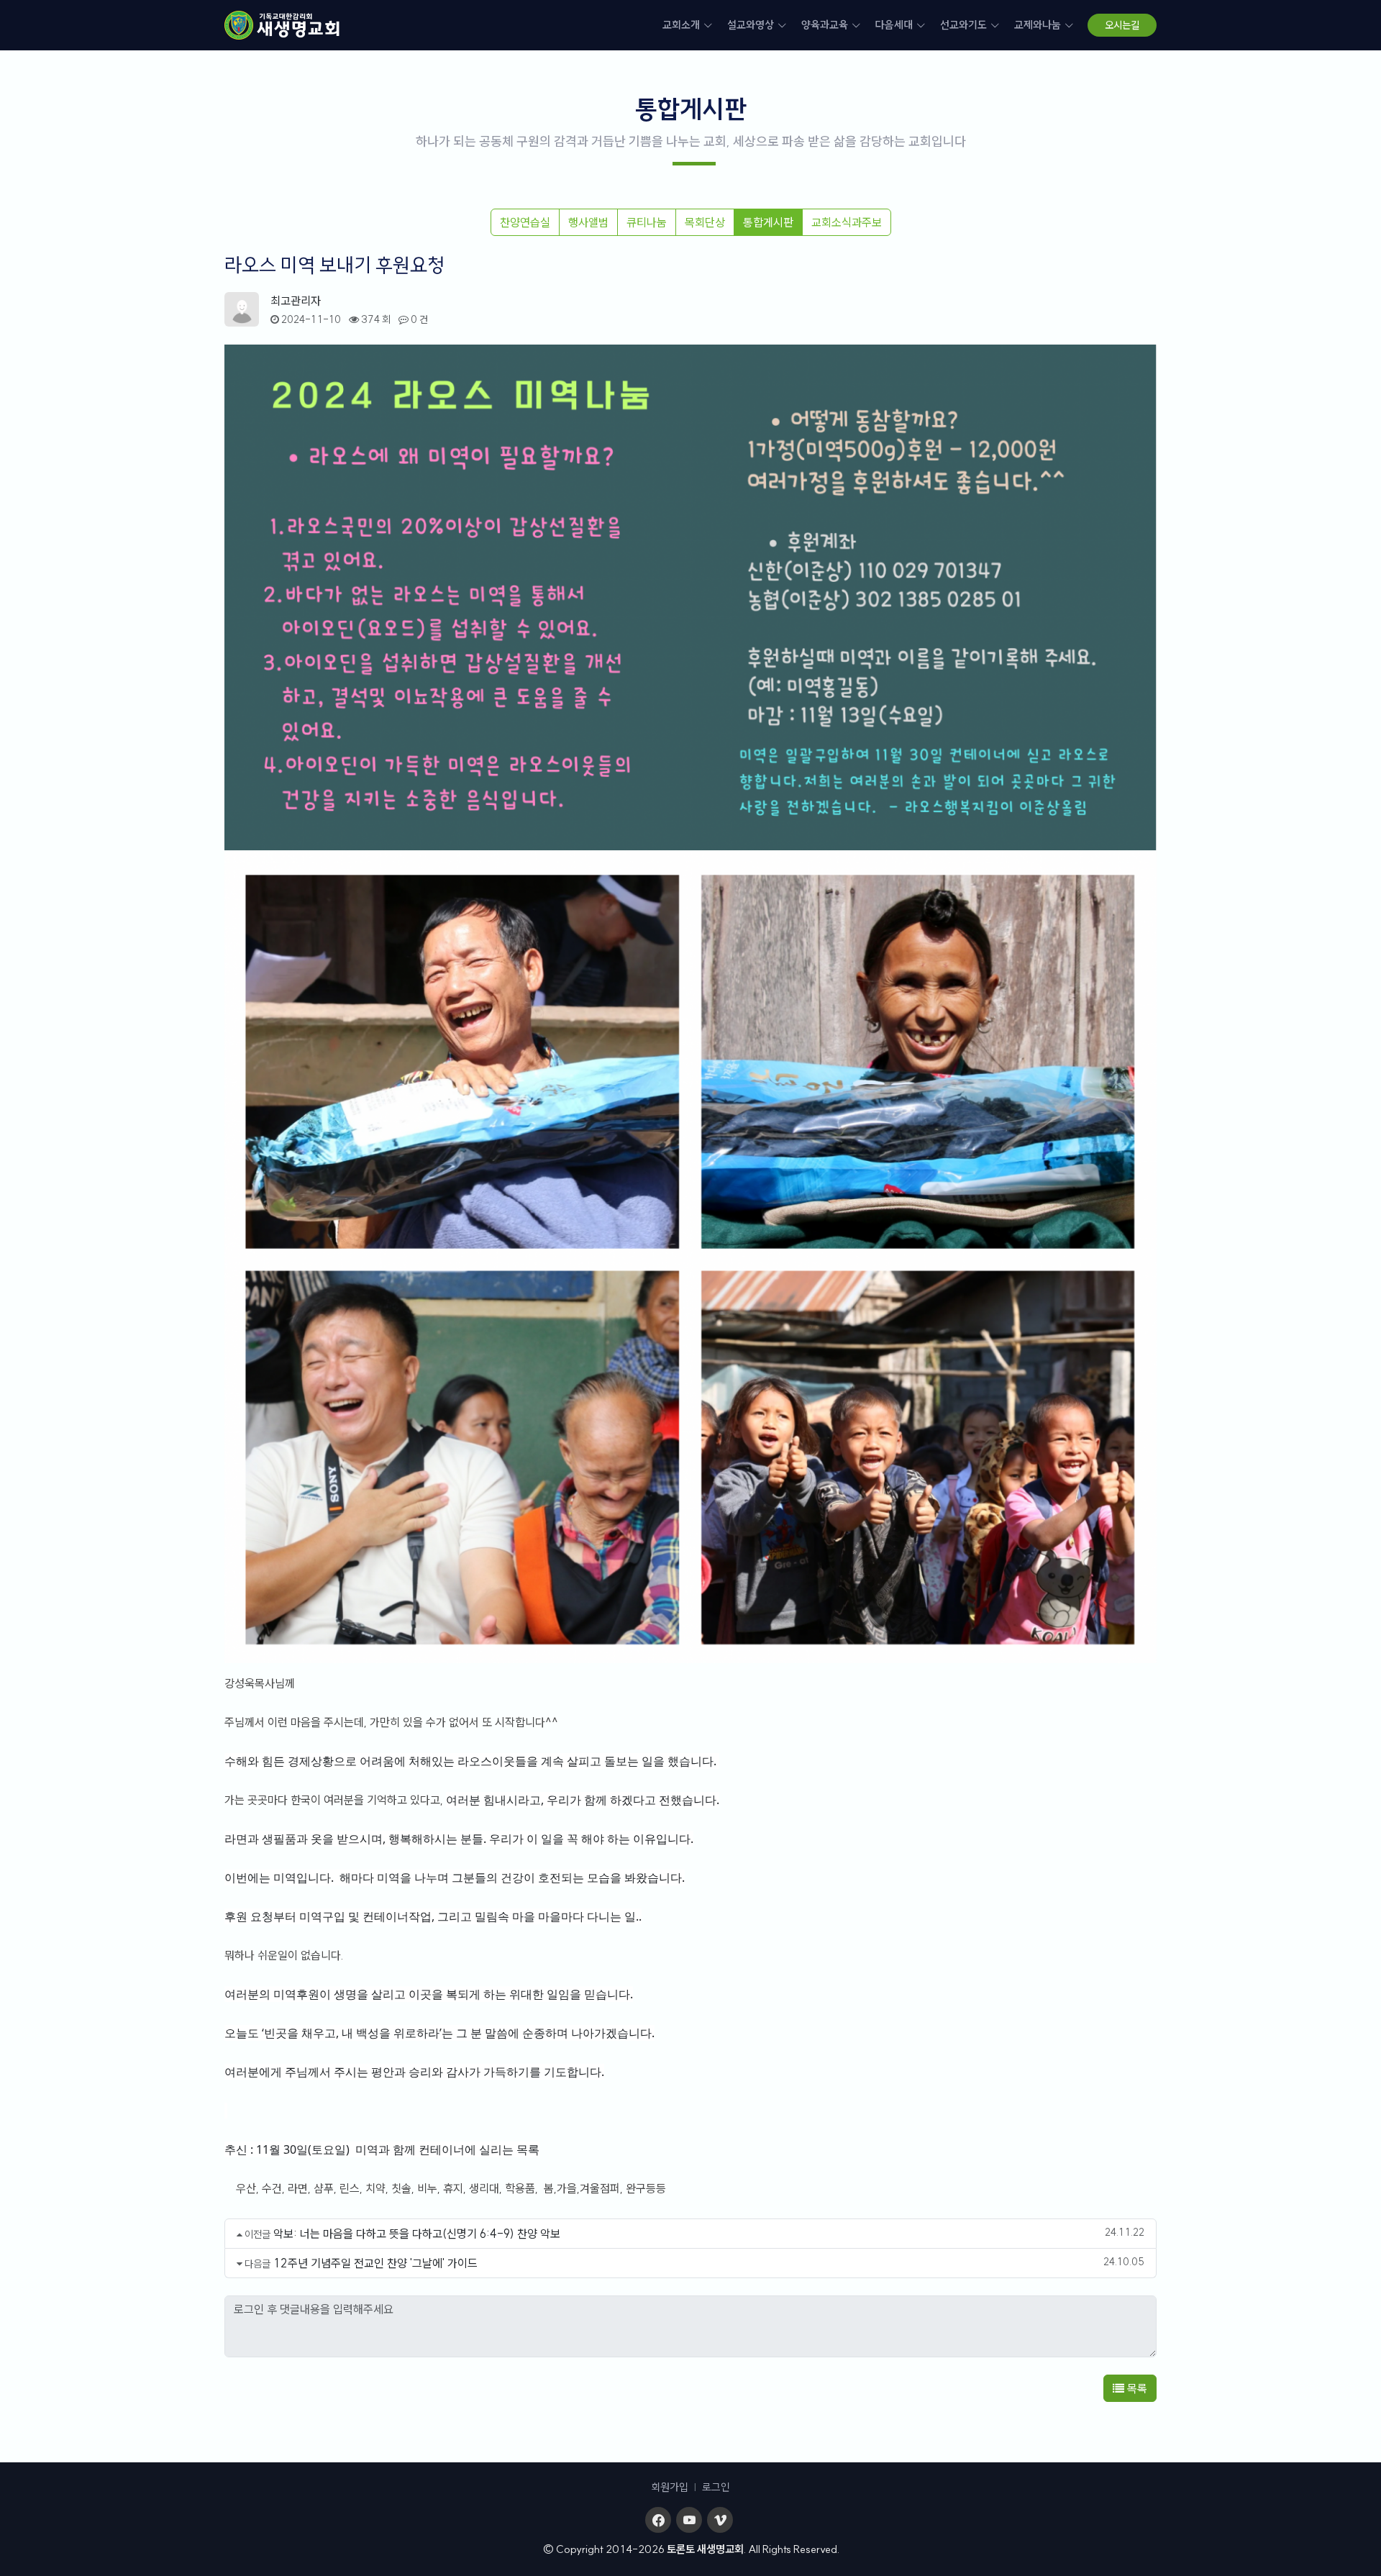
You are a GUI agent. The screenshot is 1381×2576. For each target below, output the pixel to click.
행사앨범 (588, 222)
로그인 (716, 2487)
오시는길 (1122, 25)
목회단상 (705, 222)
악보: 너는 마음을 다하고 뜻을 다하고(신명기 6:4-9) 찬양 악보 (417, 2234)
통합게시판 (768, 222)
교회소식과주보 (847, 222)
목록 (1136, 2388)
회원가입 (670, 2487)
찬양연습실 (525, 222)
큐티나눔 (647, 222)
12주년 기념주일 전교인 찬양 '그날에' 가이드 (375, 2263)
